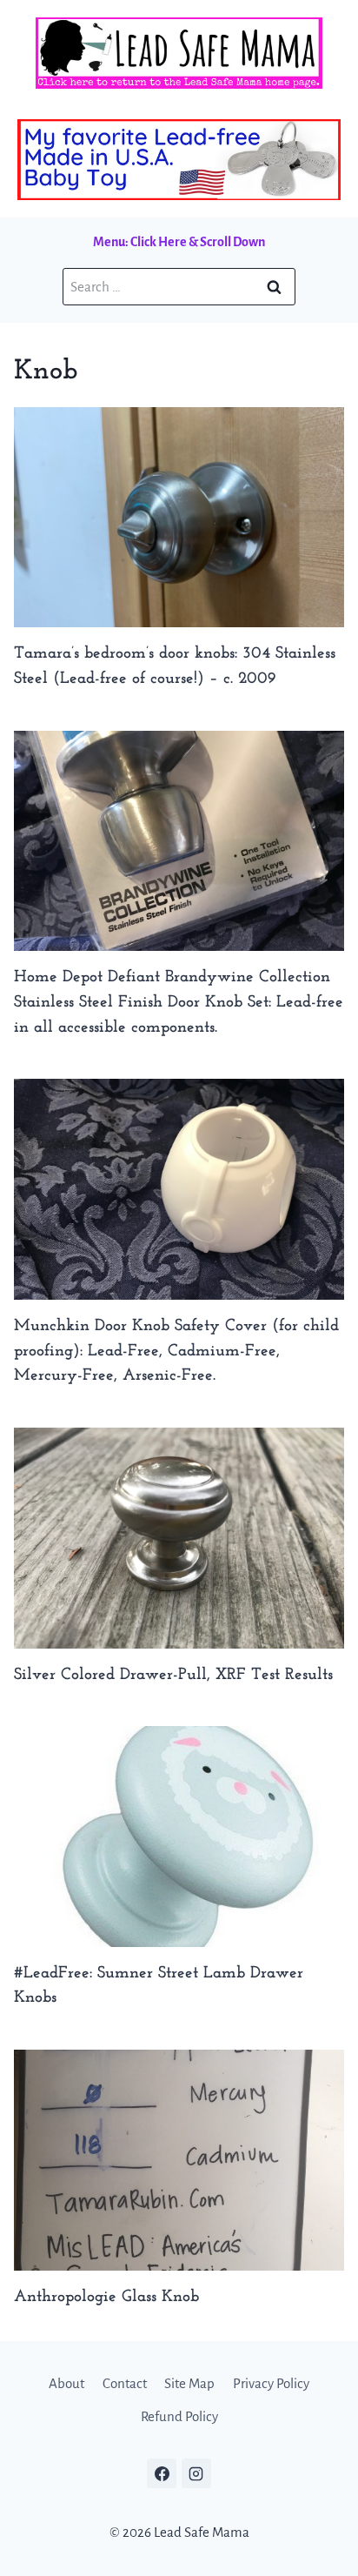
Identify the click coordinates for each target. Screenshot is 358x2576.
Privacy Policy (271, 2383)
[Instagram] (196, 2473)
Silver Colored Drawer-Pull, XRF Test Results (173, 1675)
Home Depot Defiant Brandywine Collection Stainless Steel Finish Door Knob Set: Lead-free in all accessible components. (179, 1003)
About (66, 2383)
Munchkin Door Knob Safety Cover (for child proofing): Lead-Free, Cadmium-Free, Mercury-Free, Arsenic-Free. (176, 1352)
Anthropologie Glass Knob (106, 2297)
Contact (125, 2383)
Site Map (189, 2383)
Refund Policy (179, 2416)
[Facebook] (162, 2473)
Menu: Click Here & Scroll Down (179, 242)
